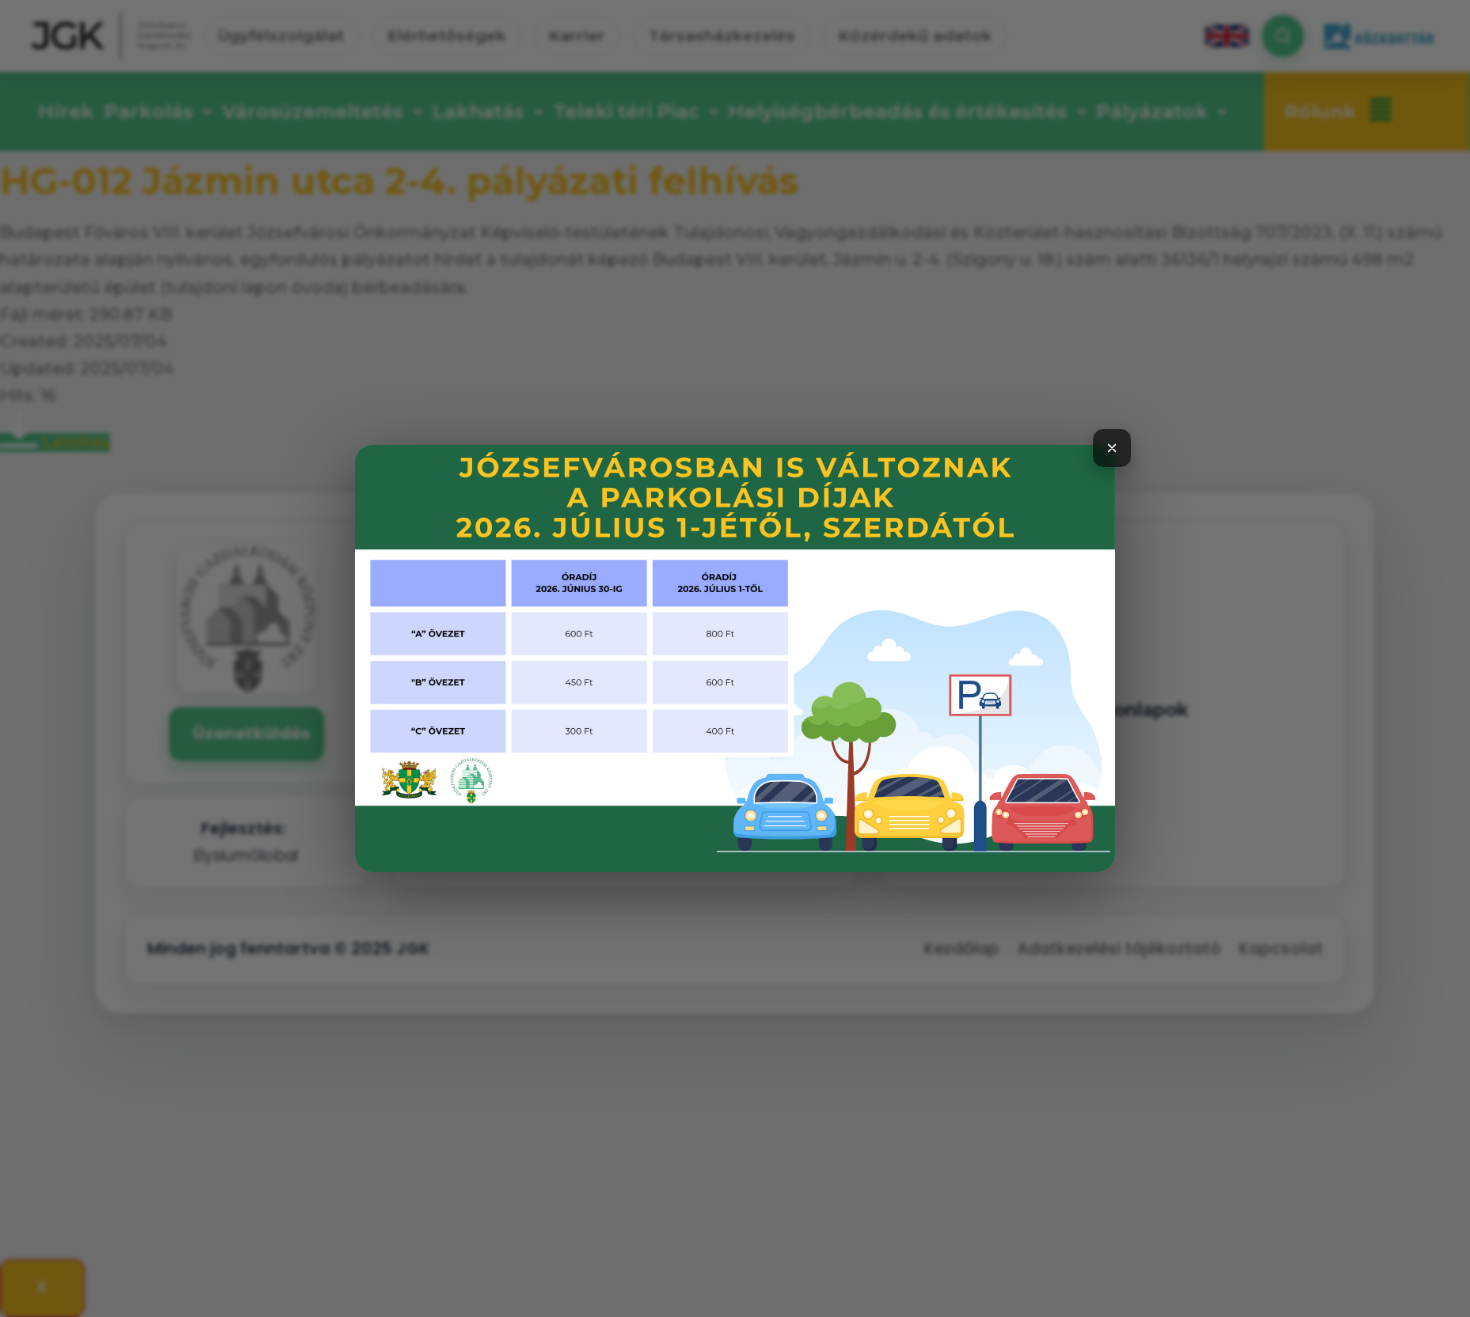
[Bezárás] (1112, 448)
